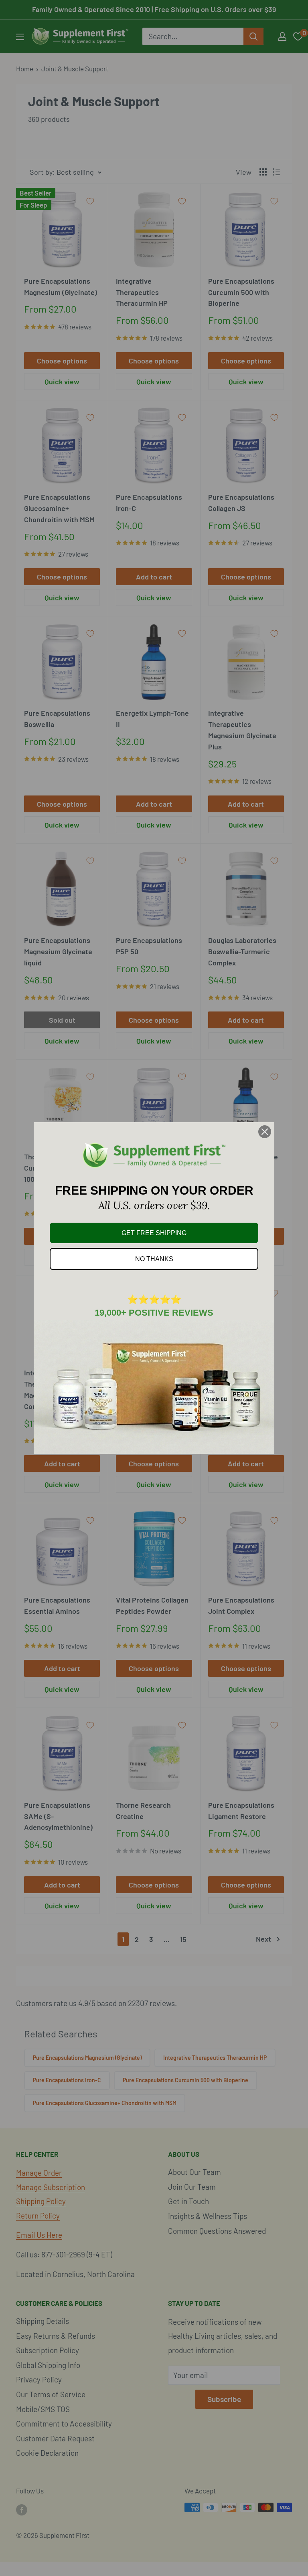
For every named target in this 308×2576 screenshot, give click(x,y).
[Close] (265, 1132)
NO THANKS (154, 1259)
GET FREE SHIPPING (154, 1233)
